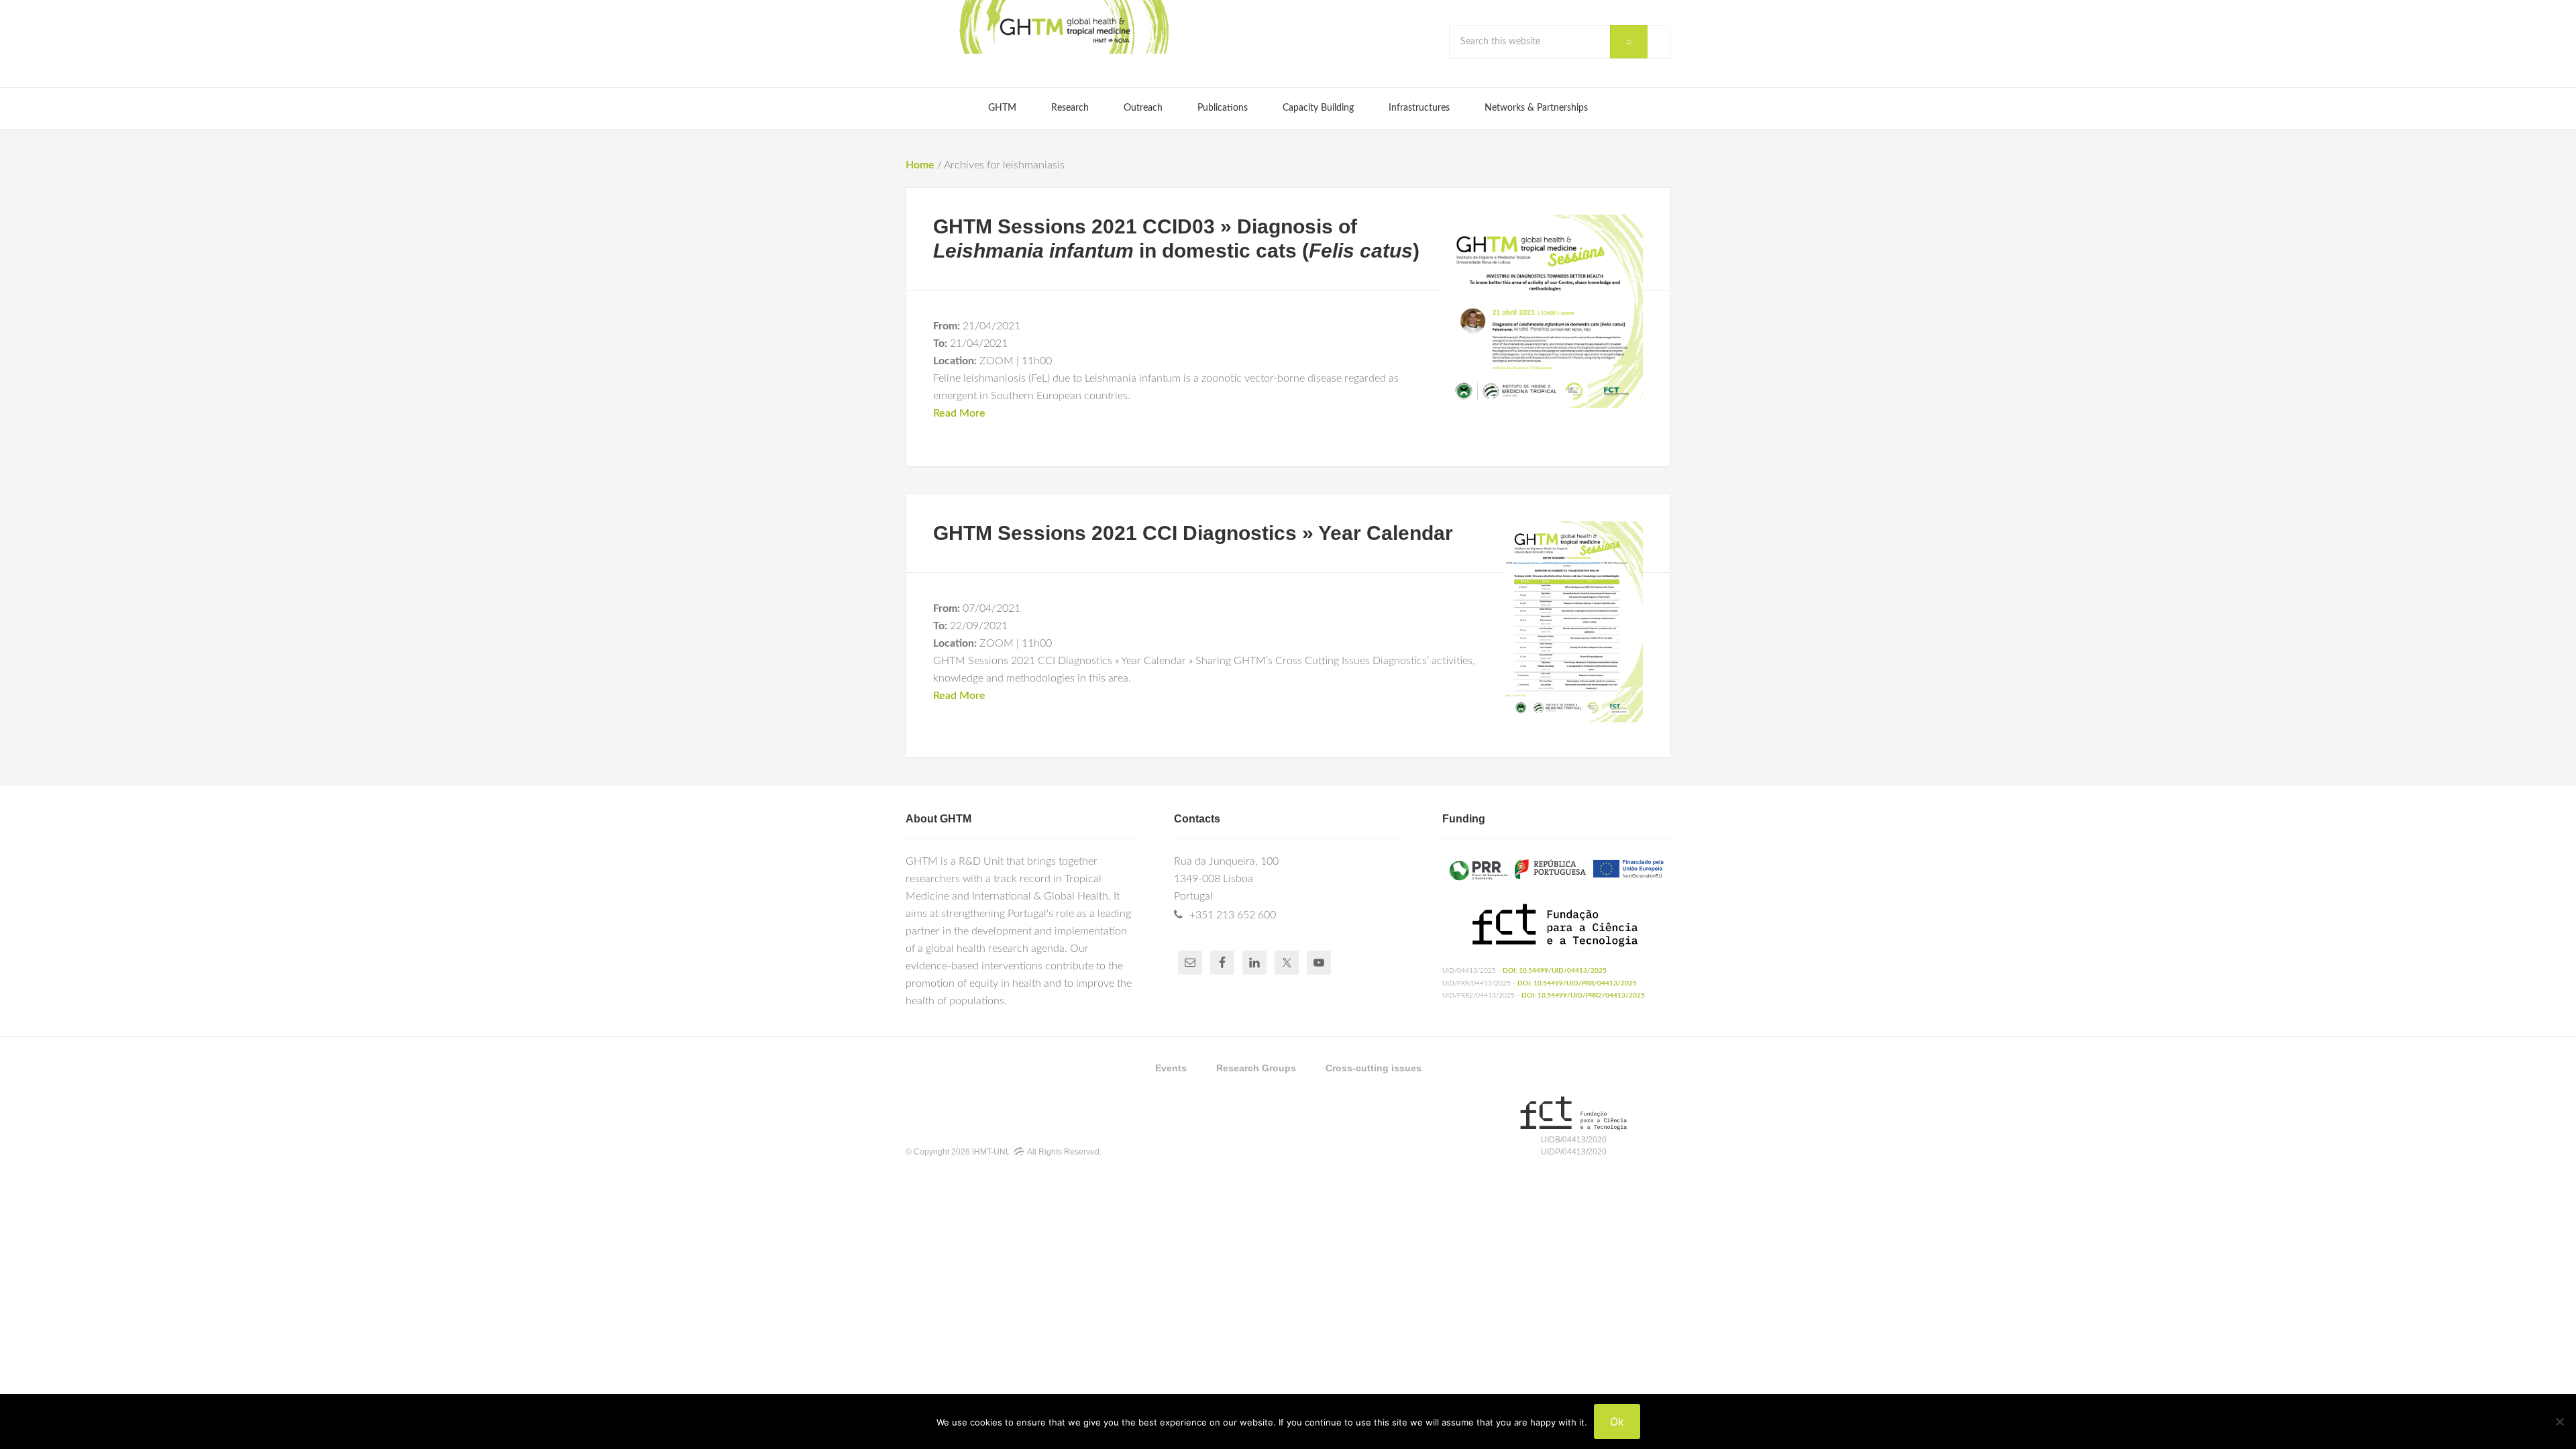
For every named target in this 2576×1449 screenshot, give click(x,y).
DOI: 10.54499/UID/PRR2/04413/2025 (1583, 996)
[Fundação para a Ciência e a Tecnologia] (1573, 1128)
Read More (959, 413)
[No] (2559, 1421)
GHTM (1063, 27)
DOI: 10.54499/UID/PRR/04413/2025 (1577, 983)
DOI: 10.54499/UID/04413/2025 (1555, 971)
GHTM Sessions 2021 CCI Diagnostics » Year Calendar (1193, 533)
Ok (1617, 1421)
